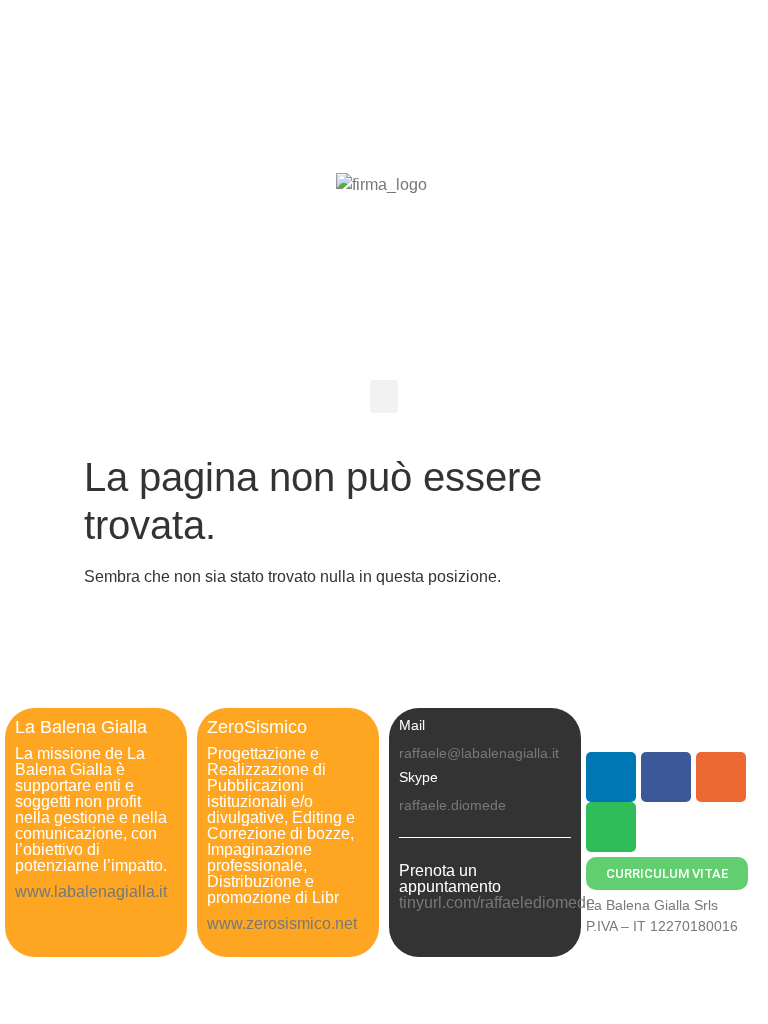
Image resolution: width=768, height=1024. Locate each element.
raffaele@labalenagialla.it (479, 753)
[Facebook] (666, 777)
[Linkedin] (611, 777)
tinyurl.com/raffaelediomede (497, 902)
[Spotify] (611, 827)
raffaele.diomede (452, 805)
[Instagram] (721, 777)
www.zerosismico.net (284, 923)
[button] (384, 396)
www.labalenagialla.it (91, 891)
